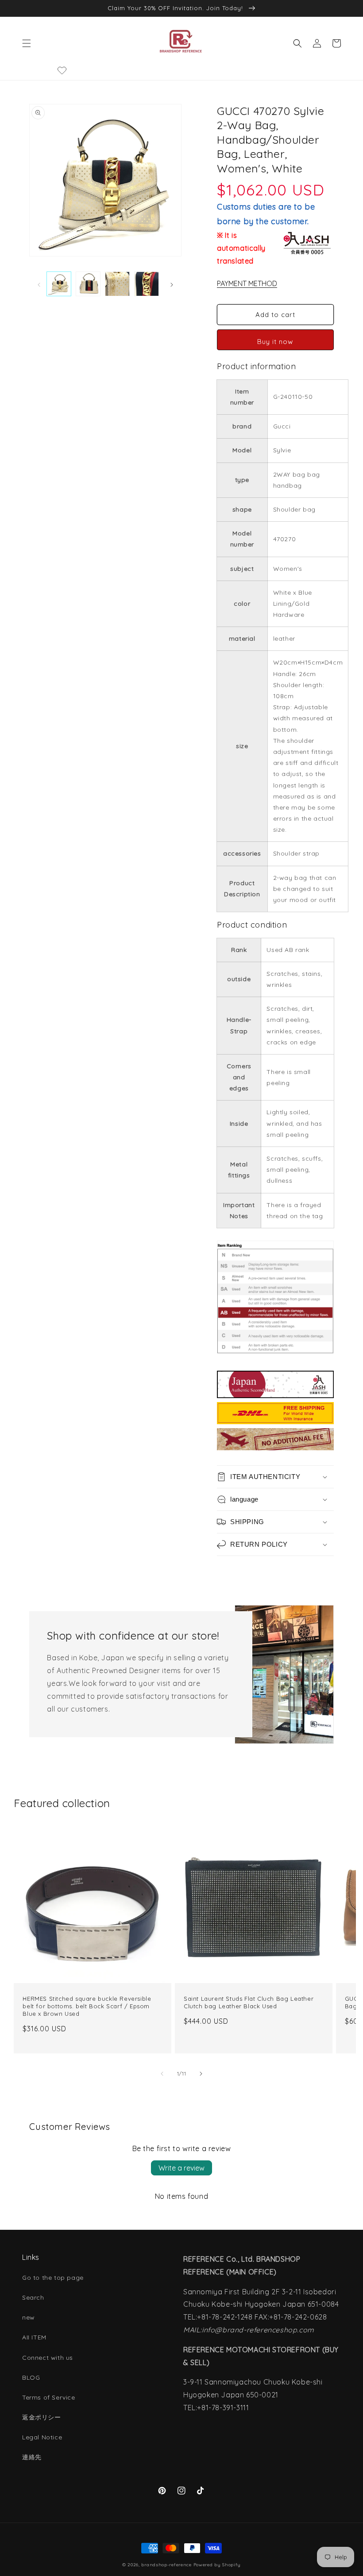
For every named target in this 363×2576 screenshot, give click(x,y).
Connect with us (48, 2358)
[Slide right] (172, 284)
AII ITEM (34, 2337)
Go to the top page (53, 2278)
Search (33, 2297)
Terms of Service (49, 2397)
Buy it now (275, 342)
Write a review (181, 2168)
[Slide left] (39, 284)
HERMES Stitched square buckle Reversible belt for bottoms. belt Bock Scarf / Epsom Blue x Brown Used (87, 2006)
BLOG (31, 2377)
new (29, 2317)
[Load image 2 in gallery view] (88, 284)
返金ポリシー (42, 2417)
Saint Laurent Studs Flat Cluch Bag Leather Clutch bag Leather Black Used (249, 2002)
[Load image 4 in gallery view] (147, 284)
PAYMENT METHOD (247, 283)
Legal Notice (42, 2437)
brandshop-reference (166, 2565)
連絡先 (32, 2457)
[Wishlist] (62, 70)
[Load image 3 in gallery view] (117, 284)
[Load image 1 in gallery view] (59, 284)
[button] (27, 43)
